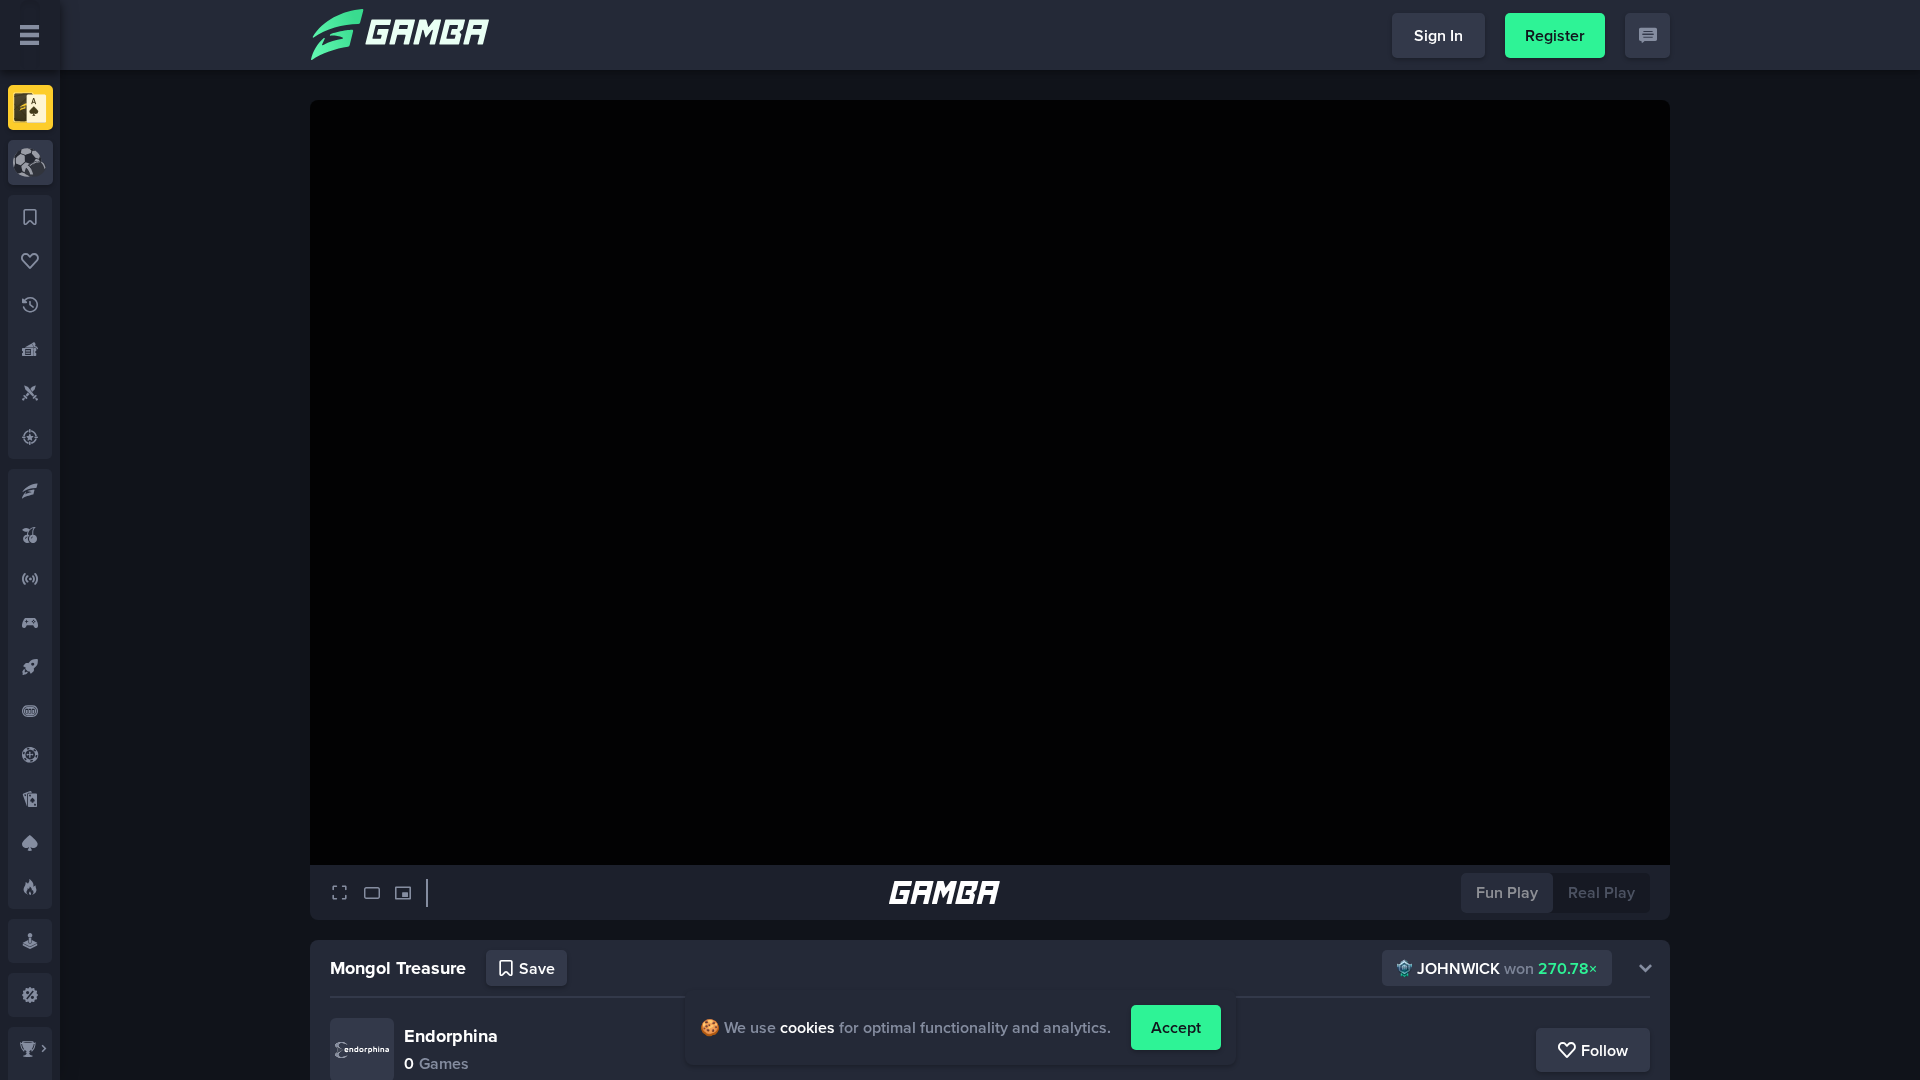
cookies (807, 1027)
